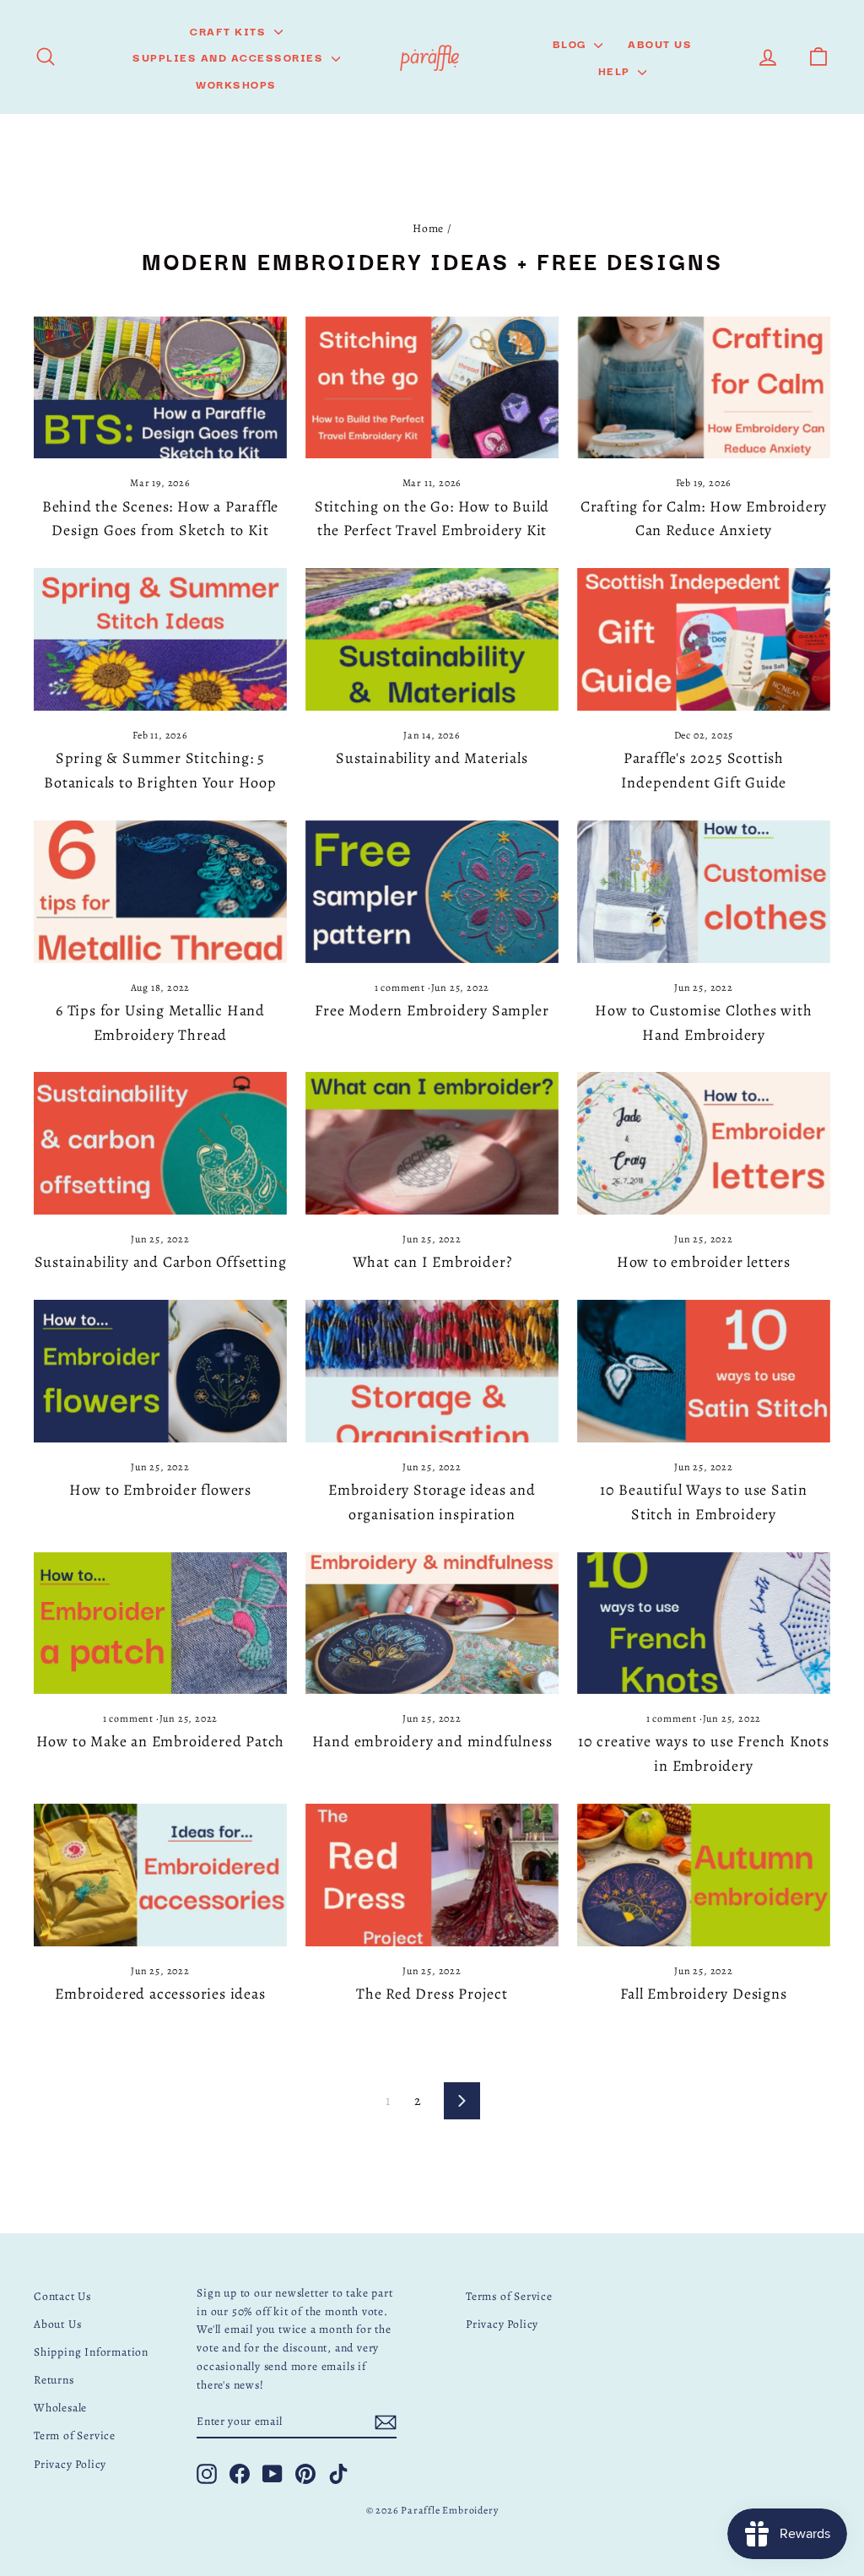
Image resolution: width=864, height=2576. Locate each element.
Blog (572, 43)
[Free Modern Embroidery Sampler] (432, 892)
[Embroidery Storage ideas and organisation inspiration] (432, 1371)
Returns (54, 2380)
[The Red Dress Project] (432, 1875)
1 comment (401, 988)
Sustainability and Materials (432, 758)
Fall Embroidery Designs (703, 1994)
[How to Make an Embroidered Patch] (160, 1624)
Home (428, 228)
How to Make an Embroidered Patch (161, 1741)
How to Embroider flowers (160, 1490)
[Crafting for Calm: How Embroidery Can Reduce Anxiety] (704, 388)
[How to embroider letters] (704, 1143)
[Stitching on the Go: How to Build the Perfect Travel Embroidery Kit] (432, 388)
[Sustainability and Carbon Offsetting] (160, 1143)
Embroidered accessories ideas (160, 1994)
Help (616, 70)
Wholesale (60, 2408)
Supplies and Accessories (230, 57)
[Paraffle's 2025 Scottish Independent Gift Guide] (704, 639)
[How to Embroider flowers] (160, 1371)
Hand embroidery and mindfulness (432, 1741)
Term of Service (75, 2435)
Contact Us (62, 2296)
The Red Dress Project (432, 1994)
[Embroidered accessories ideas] (160, 1875)
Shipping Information (91, 2352)
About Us (660, 43)
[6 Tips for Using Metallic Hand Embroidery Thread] (160, 892)
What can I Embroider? (432, 1262)
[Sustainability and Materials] (432, 639)
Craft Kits (230, 30)
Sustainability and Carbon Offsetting (161, 1262)
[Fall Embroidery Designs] (704, 1875)
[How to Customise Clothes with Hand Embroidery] (704, 892)
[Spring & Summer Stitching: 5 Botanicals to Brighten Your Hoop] (160, 639)
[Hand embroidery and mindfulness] (432, 1624)
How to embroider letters (704, 1262)
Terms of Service (509, 2296)
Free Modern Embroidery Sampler (432, 1010)
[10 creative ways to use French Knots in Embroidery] (704, 1624)
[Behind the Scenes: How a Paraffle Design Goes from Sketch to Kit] (160, 388)
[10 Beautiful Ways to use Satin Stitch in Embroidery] (704, 1371)
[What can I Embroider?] (432, 1143)
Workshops (236, 84)
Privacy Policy (70, 2464)
